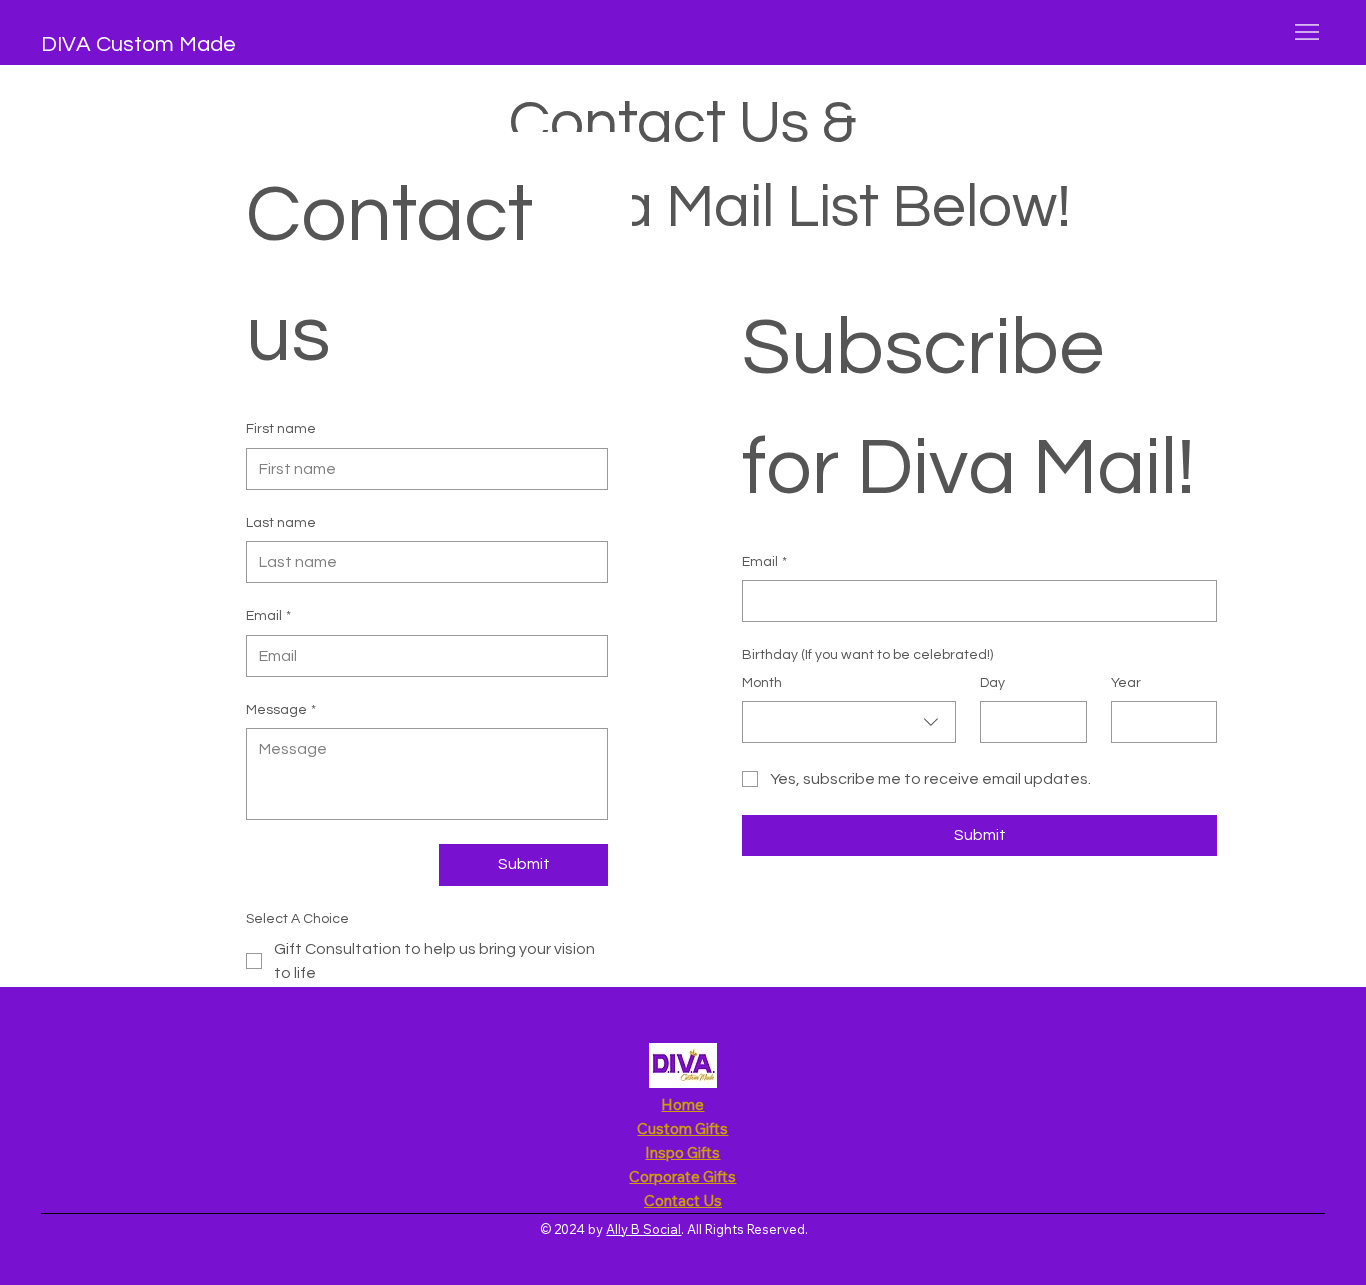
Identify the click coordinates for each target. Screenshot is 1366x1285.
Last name (281, 523)
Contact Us (683, 1200)
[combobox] (849, 722)
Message (281, 710)
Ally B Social (643, 1229)
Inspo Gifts (682, 1152)
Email (268, 616)
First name (281, 429)
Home (682, 1104)
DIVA (66, 44)
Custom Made (163, 44)
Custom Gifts (682, 1128)
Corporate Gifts (682, 1176)
